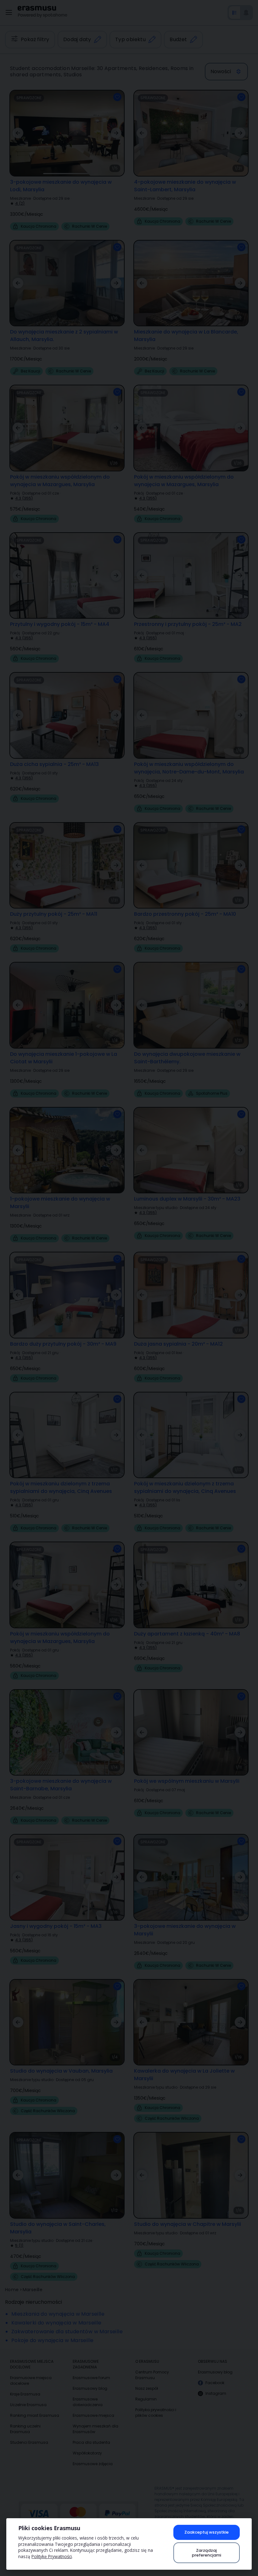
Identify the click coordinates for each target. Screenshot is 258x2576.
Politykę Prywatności (52, 2556)
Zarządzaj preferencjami (207, 2553)
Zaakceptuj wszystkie (207, 2532)
